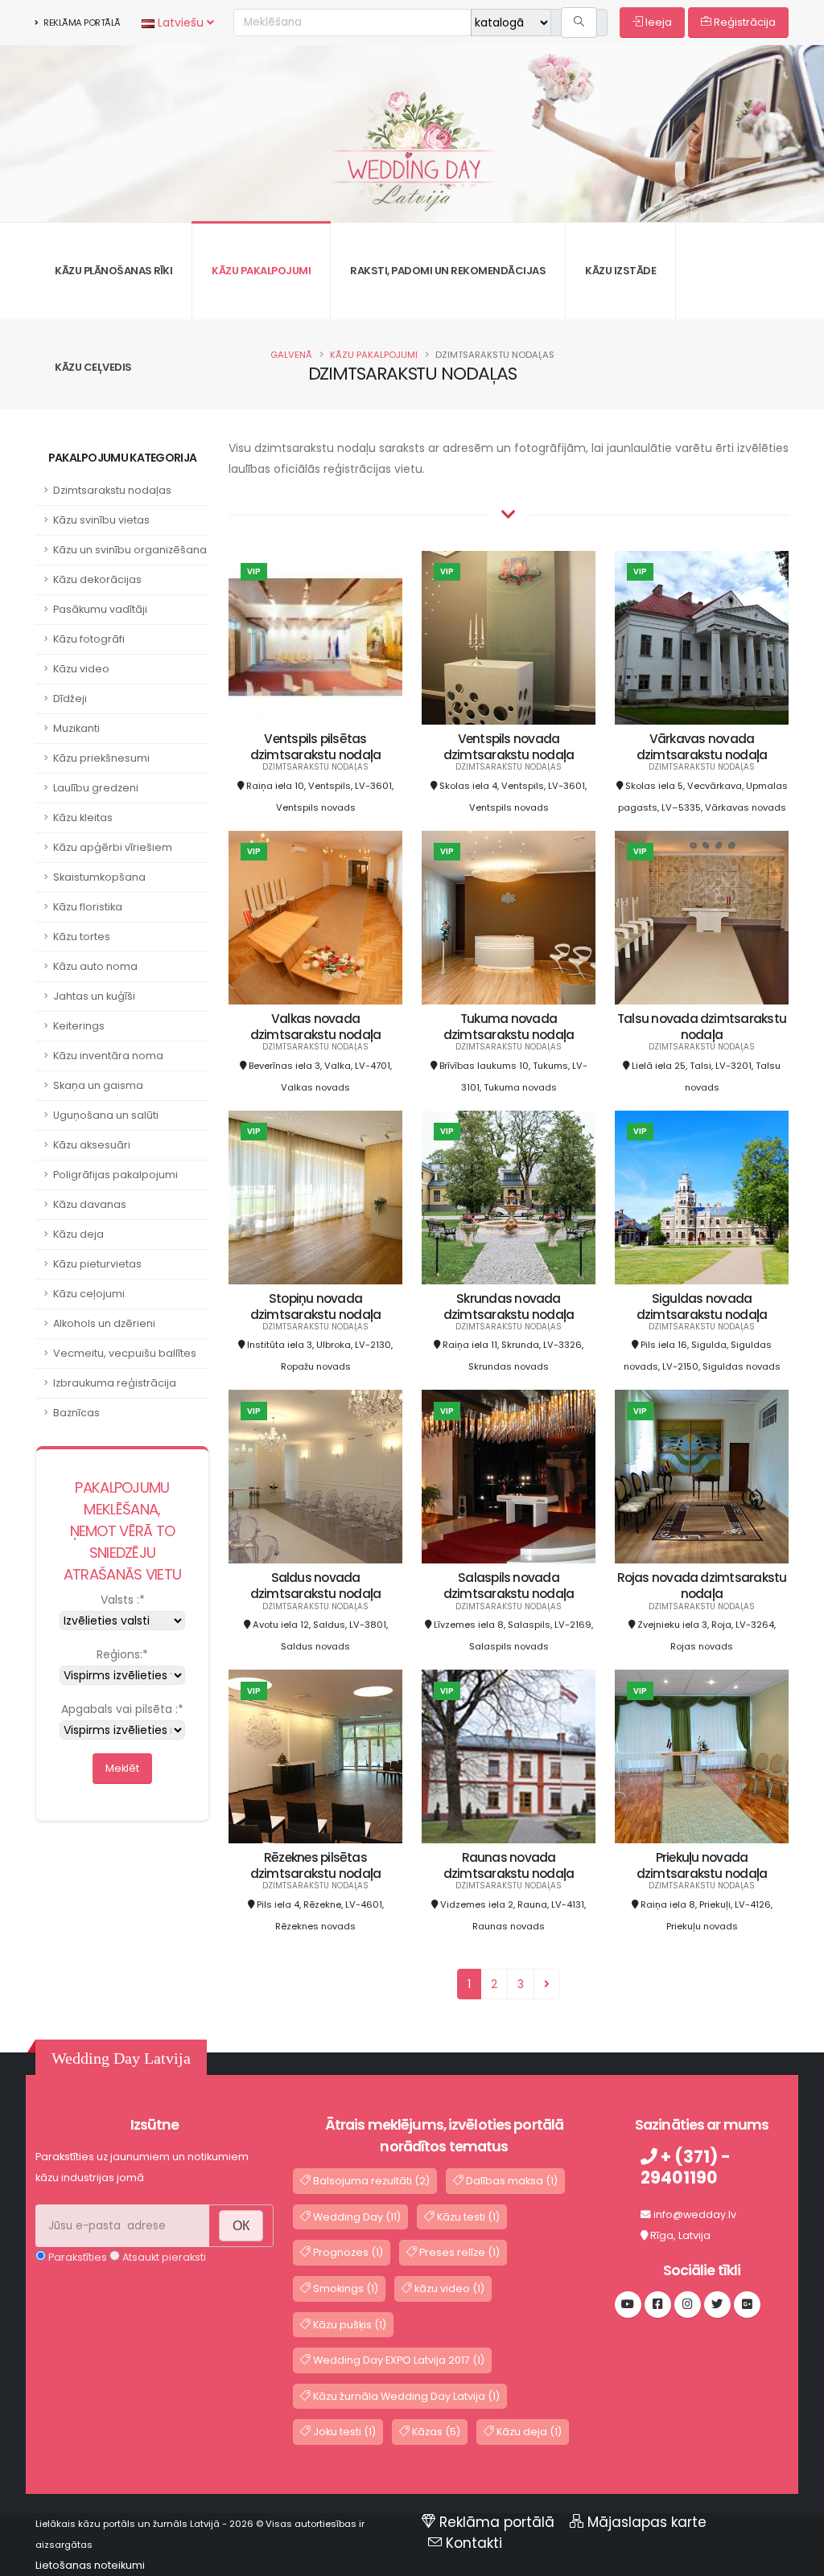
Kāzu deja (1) (528, 2432)
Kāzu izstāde (620, 271)
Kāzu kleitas (83, 818)
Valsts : (123, 1600)
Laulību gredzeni (96, 788)
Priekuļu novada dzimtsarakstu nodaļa (702, 1865)
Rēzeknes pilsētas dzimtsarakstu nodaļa (316, 1865)
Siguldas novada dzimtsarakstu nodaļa (702, 1306)
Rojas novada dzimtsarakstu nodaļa (702, 1586)
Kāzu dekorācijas (97, 579)
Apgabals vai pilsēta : (122, 1709)
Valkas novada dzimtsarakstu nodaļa (316, 1027)
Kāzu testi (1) (467, 2217)
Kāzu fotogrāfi (89, 639)
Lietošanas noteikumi (90, 2565)
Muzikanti (76, 728)
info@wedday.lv (695, 2214)
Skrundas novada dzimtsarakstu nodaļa (509, 1306)
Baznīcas (76, 1413)
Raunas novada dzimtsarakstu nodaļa (509, 1865)
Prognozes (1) (347, 2252)
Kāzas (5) (435, 2432)
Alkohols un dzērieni (104, 1323)
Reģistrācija (744, 22)
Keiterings (79, 1026)
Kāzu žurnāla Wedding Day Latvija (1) (405, 2396)
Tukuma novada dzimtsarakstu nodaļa (509, 1027)
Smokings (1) (344, 2288)
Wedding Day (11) (356, 2217)
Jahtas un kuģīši (94, 996)
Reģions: (122, 1654)
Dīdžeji (70, 698)
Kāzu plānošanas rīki (113, 271)
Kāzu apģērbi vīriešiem (113, 847)
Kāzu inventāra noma (108, 1056)
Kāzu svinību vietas (101, 520)
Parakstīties (76, 2257)
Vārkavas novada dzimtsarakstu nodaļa (702, 747)
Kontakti (474, 2543)
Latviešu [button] (181, 23)
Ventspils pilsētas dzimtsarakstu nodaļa (316, 747)
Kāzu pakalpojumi (261, 271)
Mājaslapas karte (647, 2522)
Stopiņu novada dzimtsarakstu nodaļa (316, 1306)
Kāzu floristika (88, 907)
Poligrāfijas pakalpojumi (115, 1175)
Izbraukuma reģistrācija (115, 1383)
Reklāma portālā (81, 23)
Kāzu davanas (90, 1204)
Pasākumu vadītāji (100, 609)
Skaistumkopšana (99, 877)
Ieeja (657, 22)
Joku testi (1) (343, 2432)
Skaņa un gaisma (98, 1085)
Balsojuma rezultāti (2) (370, 2181)
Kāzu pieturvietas (97, 1264)
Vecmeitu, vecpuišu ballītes (125, 1353)
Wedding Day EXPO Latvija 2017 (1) (398, 2360)
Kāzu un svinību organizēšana (130, 550)
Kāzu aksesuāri (92, 1145)
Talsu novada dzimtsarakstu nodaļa (702, 1027)
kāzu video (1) (448, 2288)
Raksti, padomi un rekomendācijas (448, 271)
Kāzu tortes (82, 937)
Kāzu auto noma (95, 966)
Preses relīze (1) (458, 2252)
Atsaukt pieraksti (163, 2257)
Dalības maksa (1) (511, 2181)
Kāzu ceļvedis (93, 367)
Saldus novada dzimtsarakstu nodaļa (316, 1586)
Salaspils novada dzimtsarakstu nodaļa (509, 1586)
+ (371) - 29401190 (686, 2167)
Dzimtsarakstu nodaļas (112, 490)
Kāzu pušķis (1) (348, 2325)
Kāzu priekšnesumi (101, 758)
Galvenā (291, 355)
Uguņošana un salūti (106, 1115)
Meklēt (122, 1768)
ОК (241, 2226)
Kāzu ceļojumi (89, 1294)
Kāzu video (81, 669)
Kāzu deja (78, 1234)
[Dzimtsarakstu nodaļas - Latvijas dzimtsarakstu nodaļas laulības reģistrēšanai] (412, 121)
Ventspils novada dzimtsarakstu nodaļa (509, 747)
